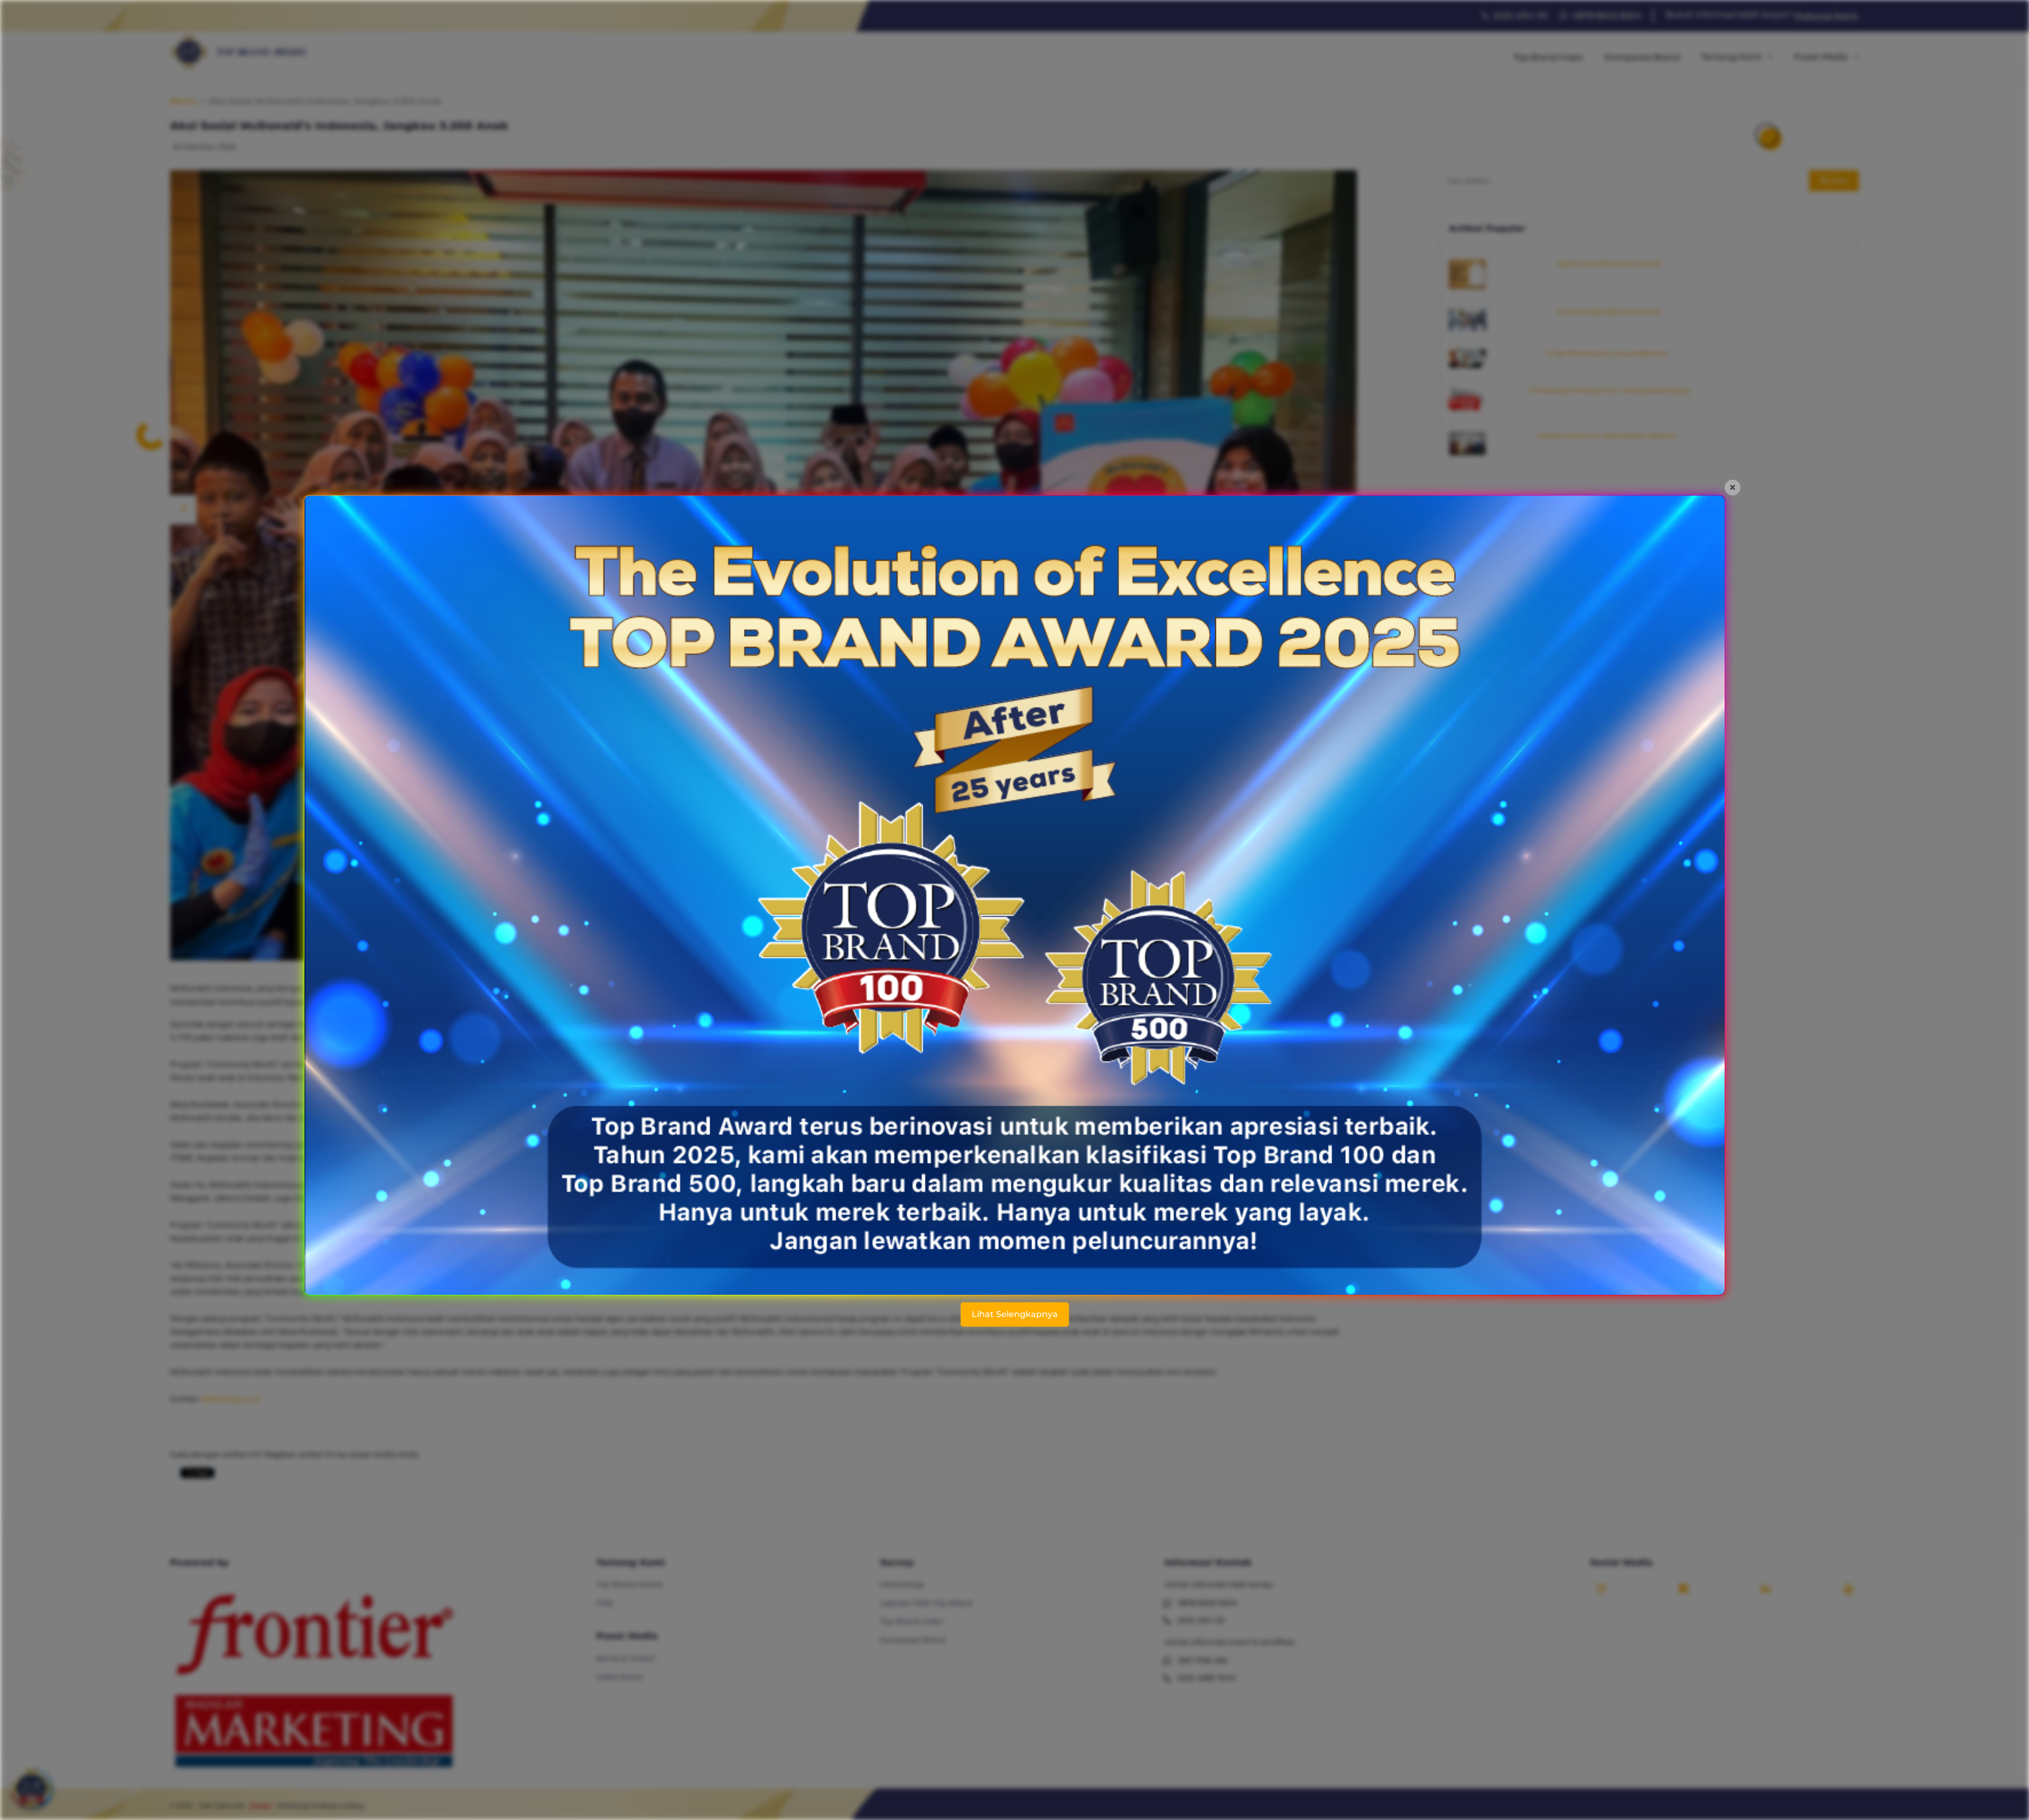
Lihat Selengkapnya (1015, 1314)
